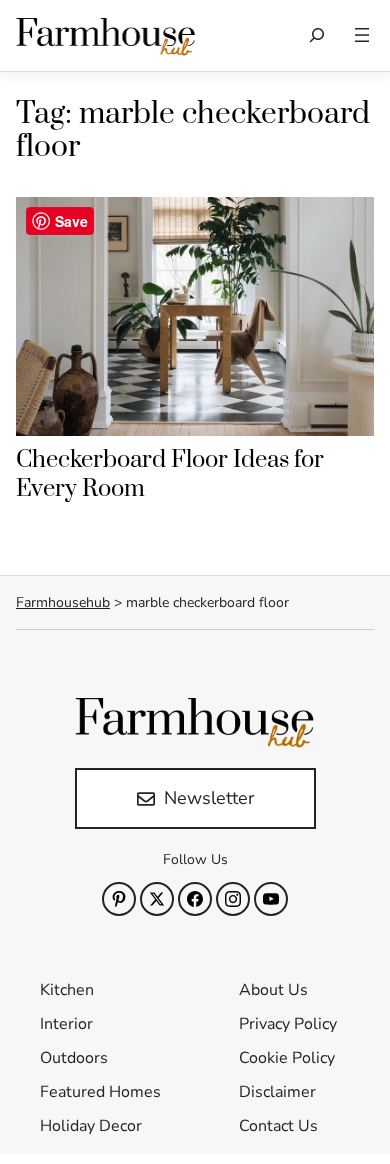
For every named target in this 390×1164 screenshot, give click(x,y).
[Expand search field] (317, 35)
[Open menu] (362, 35)
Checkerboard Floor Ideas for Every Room (170, 474)
